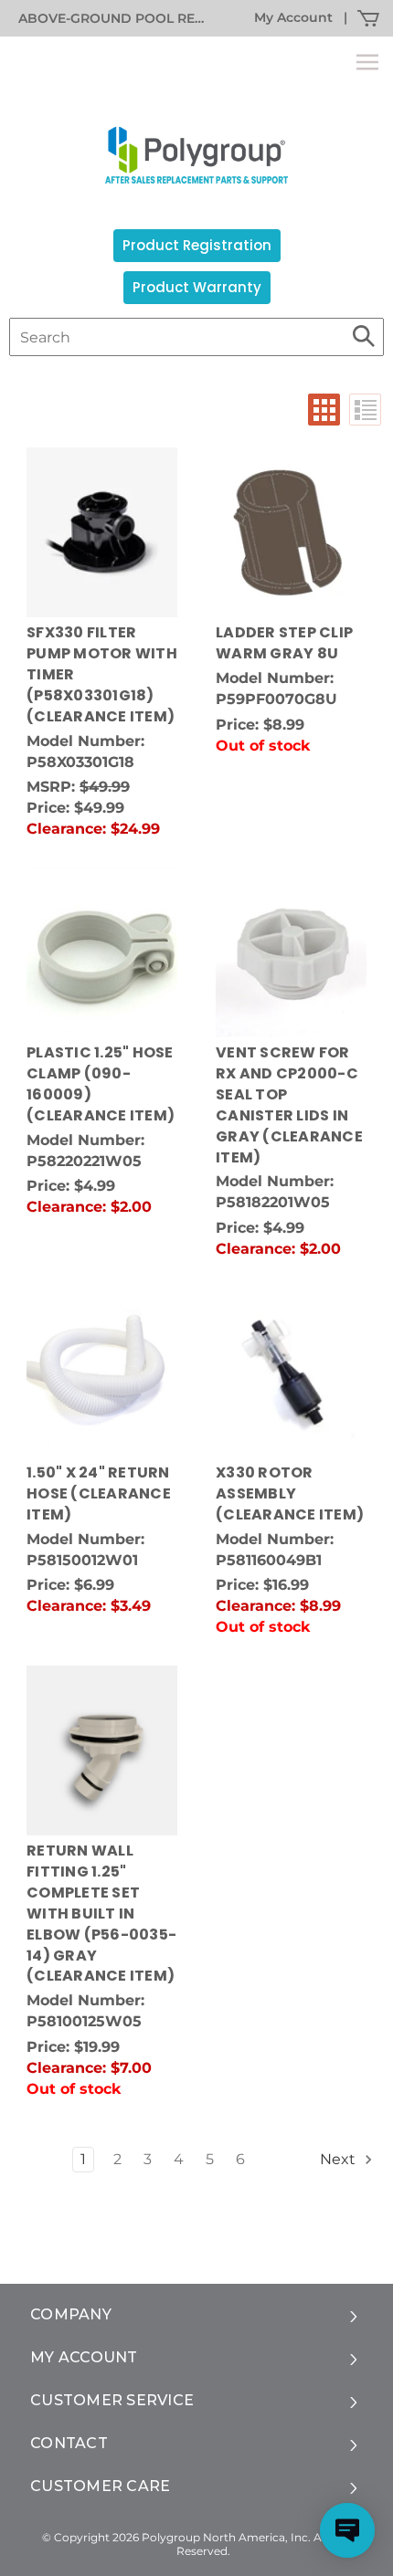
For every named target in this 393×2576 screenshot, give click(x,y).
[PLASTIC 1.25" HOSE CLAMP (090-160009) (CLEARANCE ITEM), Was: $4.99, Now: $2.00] (102, 952)
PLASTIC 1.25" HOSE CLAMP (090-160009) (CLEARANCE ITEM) (101, 1084)
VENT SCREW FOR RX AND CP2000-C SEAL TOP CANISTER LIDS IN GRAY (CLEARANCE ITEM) (289, 1105)
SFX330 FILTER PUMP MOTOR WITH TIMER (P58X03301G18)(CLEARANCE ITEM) (102, 674)
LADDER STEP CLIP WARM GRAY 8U (284, 643)
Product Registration (197, 245)
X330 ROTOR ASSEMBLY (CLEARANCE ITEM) (290, 1494)
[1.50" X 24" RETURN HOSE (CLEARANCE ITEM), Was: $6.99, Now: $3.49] (102, 1372)
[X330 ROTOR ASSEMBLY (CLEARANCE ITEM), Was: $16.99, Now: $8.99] (291, 1372)
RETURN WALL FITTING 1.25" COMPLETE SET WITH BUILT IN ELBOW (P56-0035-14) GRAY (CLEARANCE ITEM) (101, 1914)
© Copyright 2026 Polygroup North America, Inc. (176, 2537)
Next (340, 2159)
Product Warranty (197, 287)
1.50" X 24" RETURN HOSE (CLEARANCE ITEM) (99, 1494)
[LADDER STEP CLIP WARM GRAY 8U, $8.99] (291, 532)
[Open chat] (347, 2530)
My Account (293, 17)
